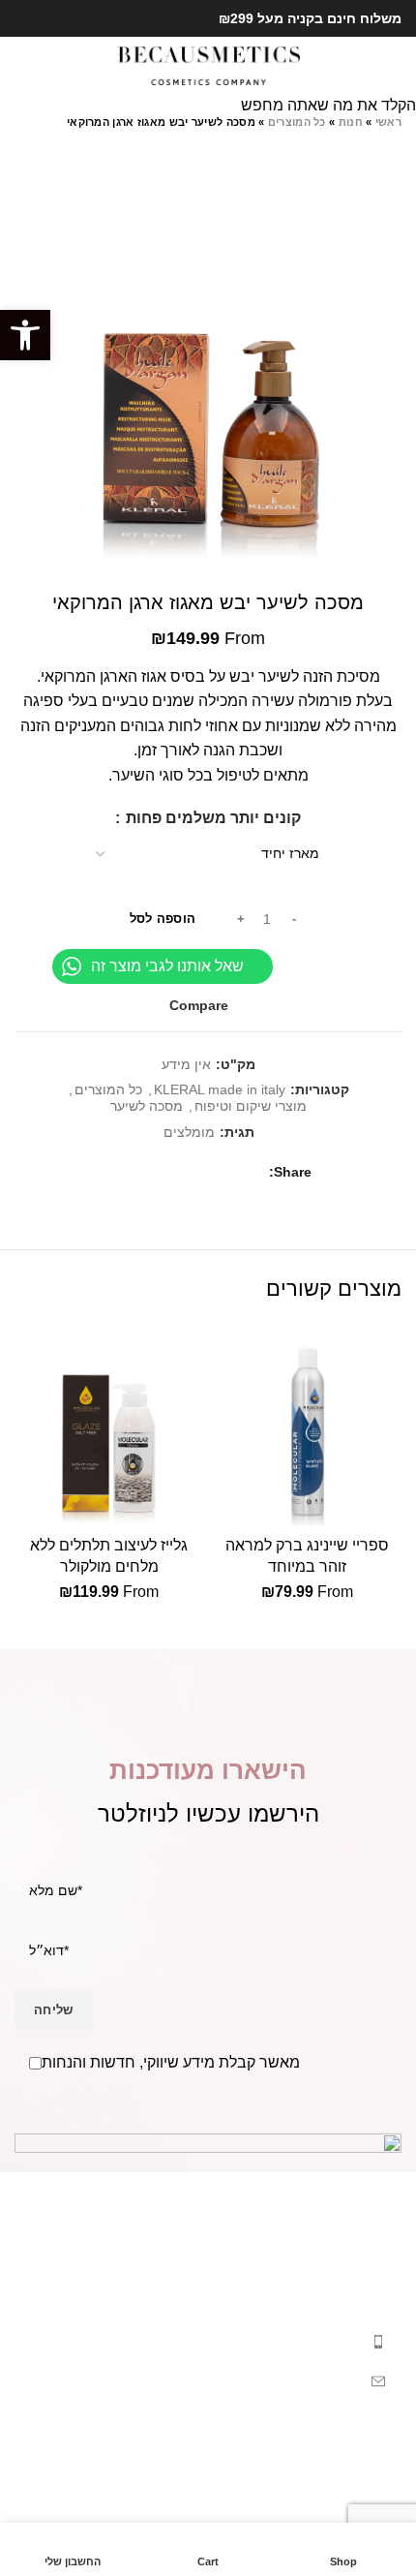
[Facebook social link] (48, 18)
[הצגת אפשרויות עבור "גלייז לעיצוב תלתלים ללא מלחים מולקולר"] (184, 1506)
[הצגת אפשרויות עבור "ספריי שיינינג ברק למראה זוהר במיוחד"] (382, 1506)
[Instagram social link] (26, 18)
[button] (25, 335)
